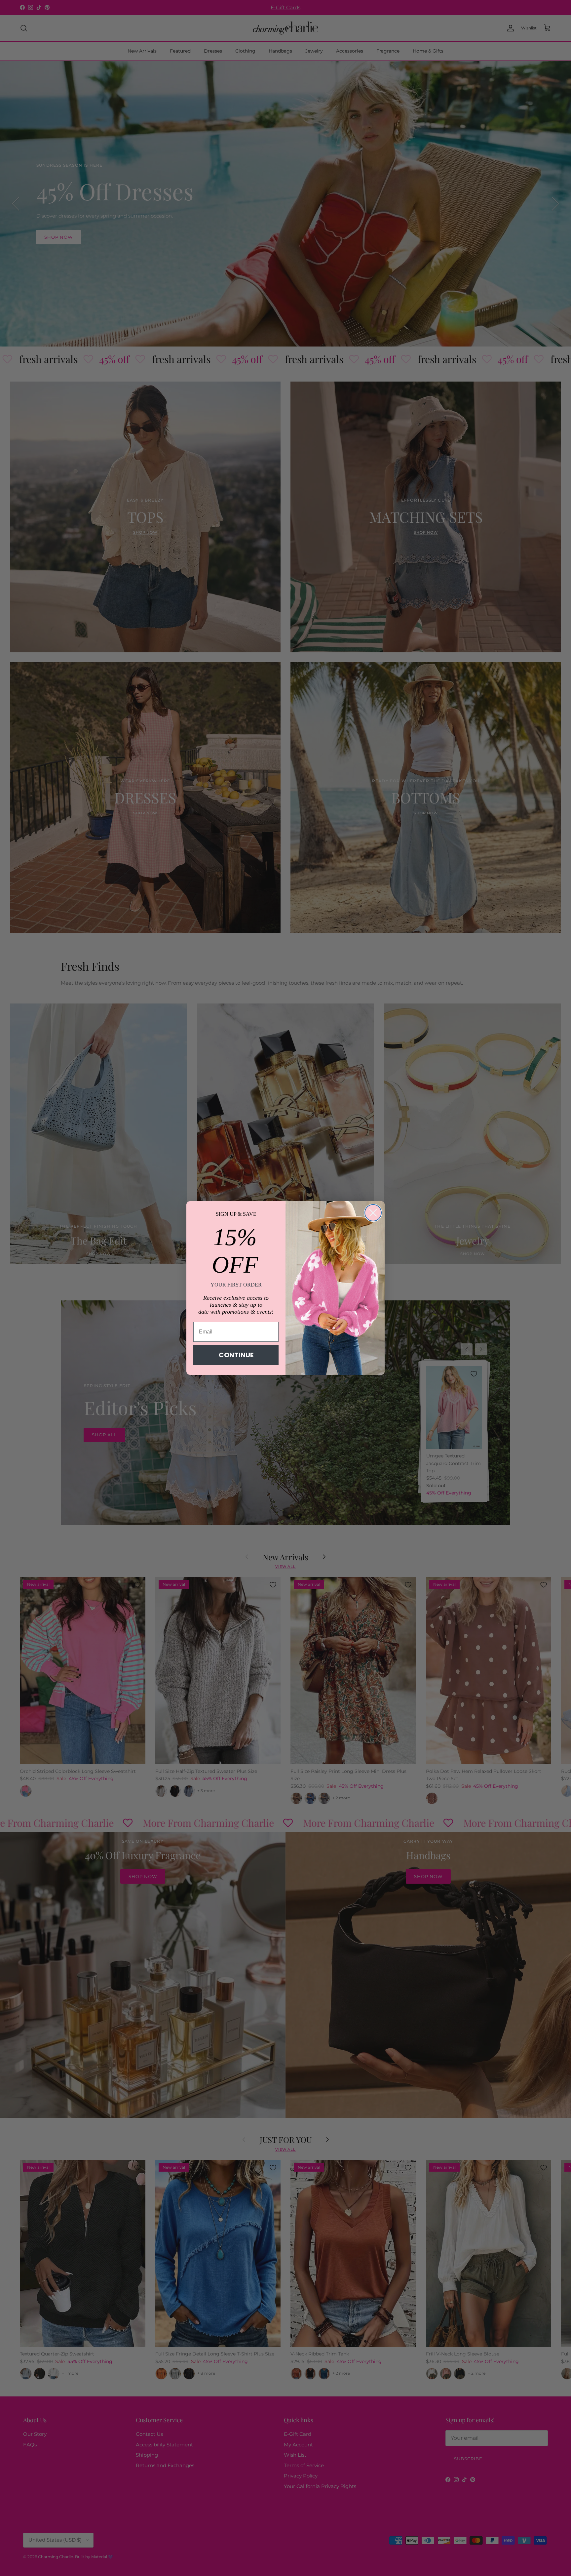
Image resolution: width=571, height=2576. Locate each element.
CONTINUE (236, 1355)
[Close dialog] (373, 1213)
